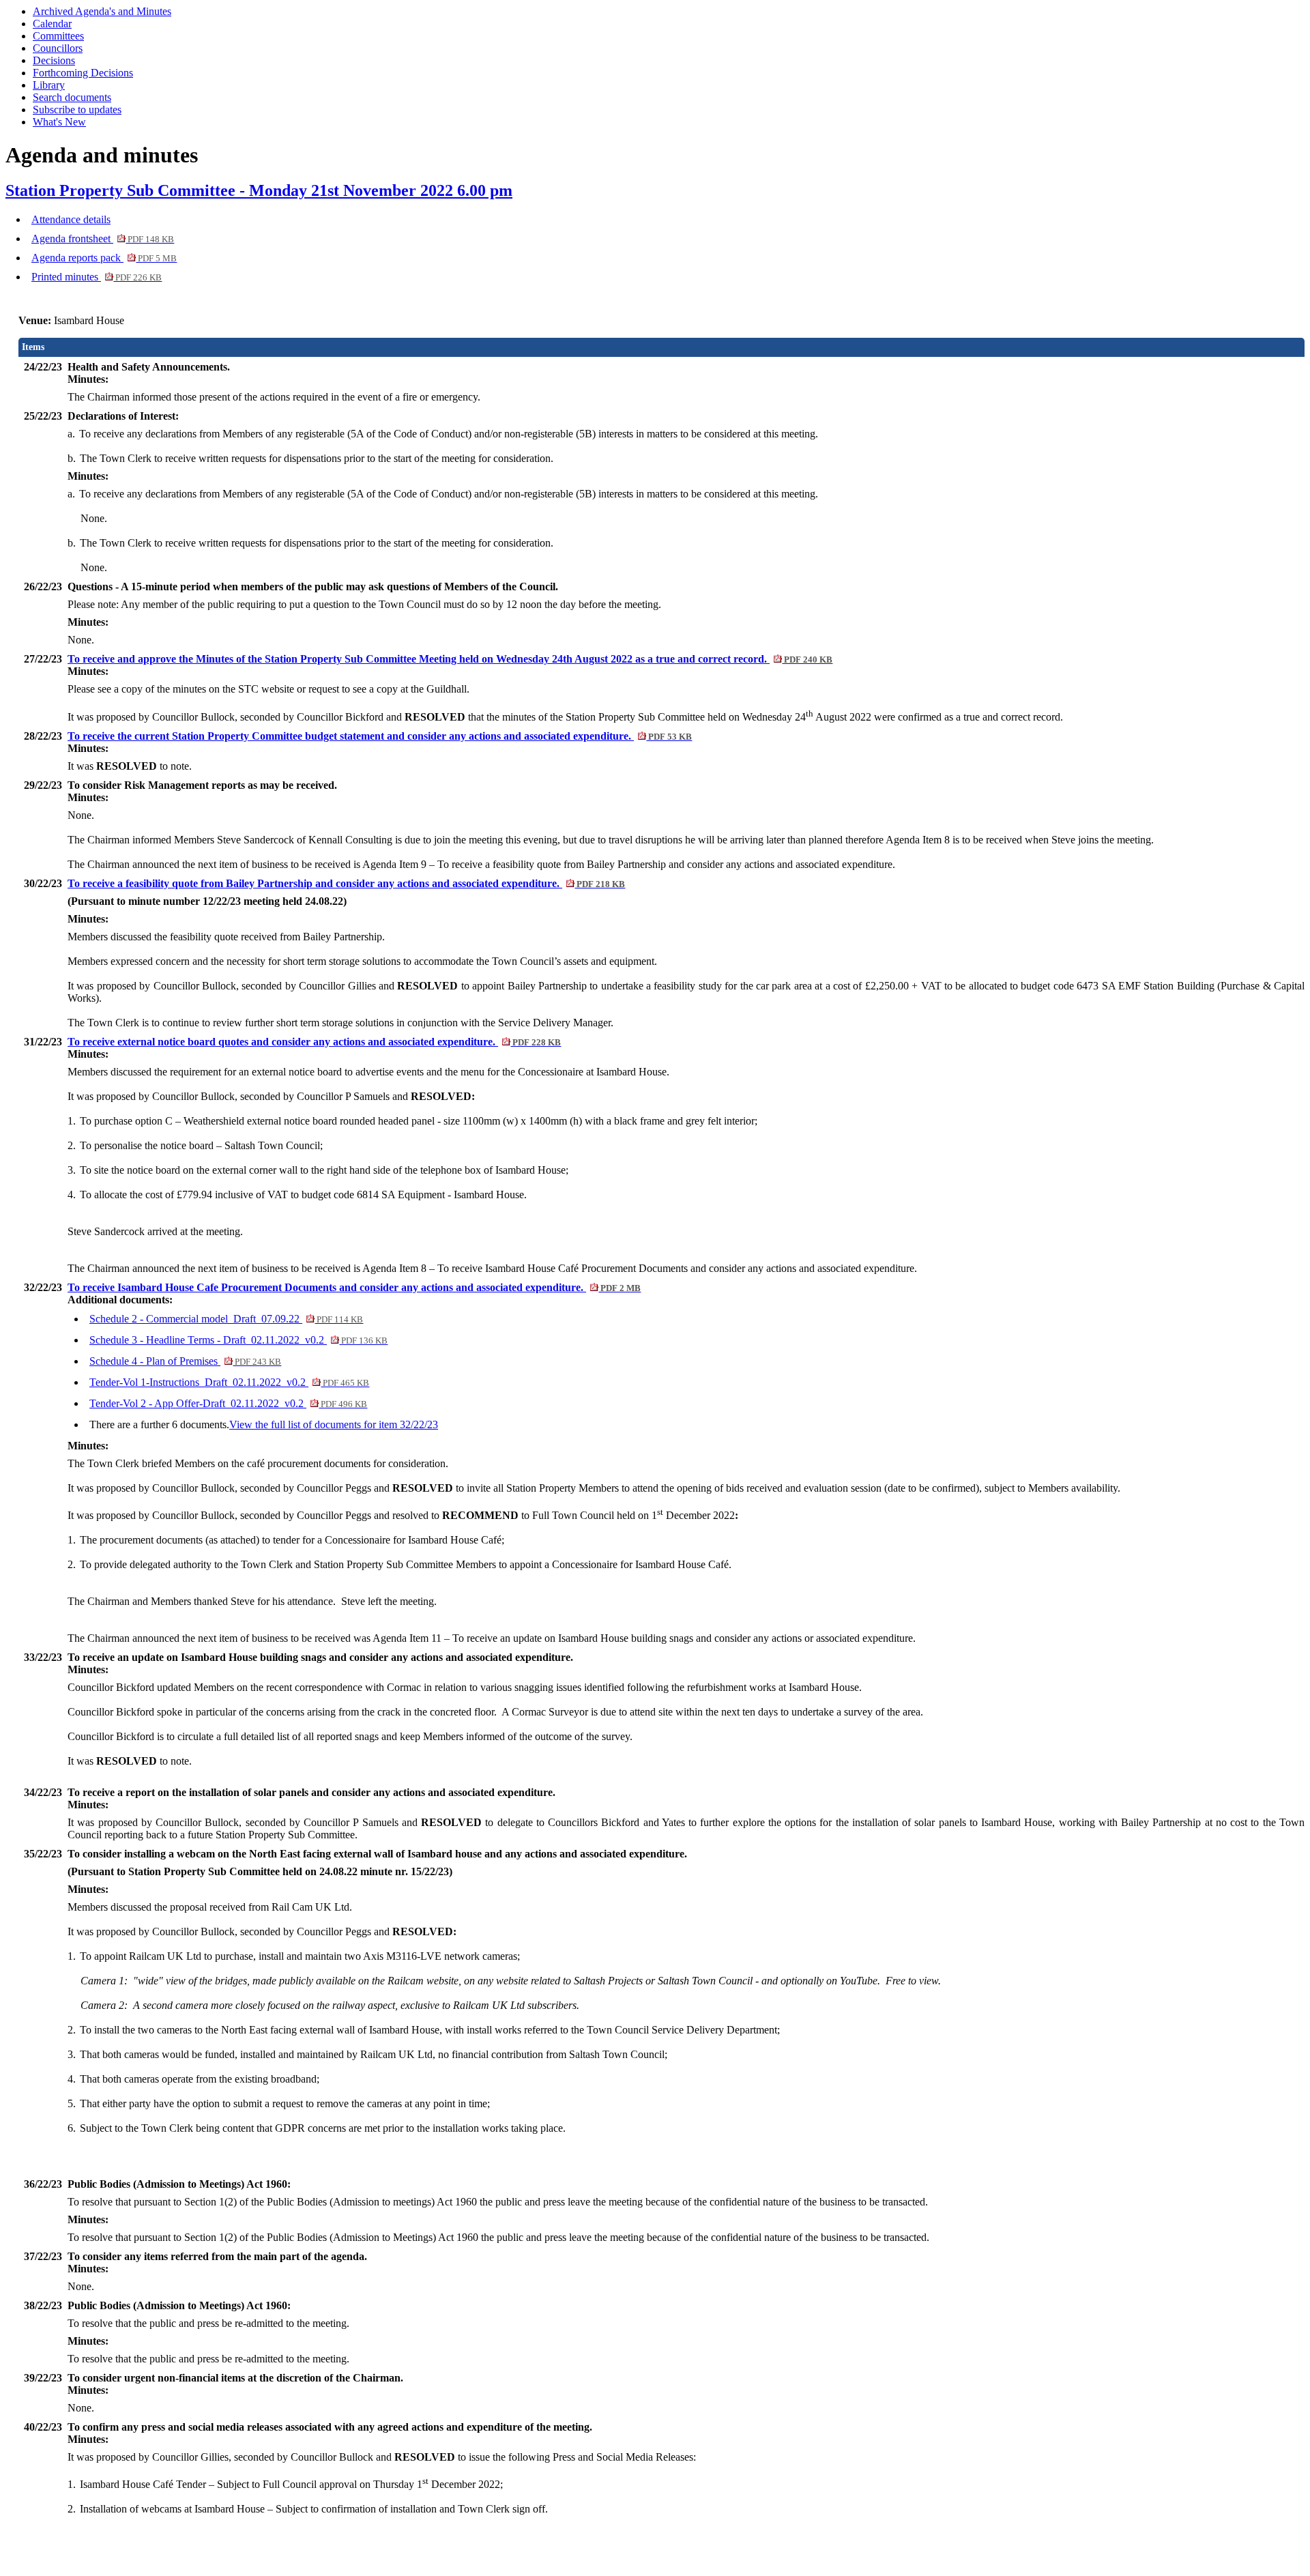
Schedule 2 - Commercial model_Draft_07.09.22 (226, 1319)
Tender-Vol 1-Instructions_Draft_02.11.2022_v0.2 (229, 1382)
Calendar (52, 24)
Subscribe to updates (77, 110)
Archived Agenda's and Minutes (102, 11)
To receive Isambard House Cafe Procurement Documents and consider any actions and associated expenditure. (354, 1287)
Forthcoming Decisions (83, 73)
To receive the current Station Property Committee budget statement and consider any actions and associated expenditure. (380, 736)
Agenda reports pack (104, 258)
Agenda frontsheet (103, 238)
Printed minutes (97, 277)
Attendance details (71, 219)
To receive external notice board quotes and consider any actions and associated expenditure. (314, 1042)
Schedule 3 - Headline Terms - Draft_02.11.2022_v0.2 (238, 1340)
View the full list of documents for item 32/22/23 (334, 1424)
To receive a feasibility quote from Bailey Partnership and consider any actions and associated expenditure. (346, 883)
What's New (59, 122)
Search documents (72, 97)
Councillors (58, 48)
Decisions (54, 60)
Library (49, 85)
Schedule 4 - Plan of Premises (185, 1361)
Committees (58, 36)
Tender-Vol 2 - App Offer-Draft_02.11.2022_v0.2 (228, 1403)
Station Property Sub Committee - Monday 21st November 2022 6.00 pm (259, 190)
